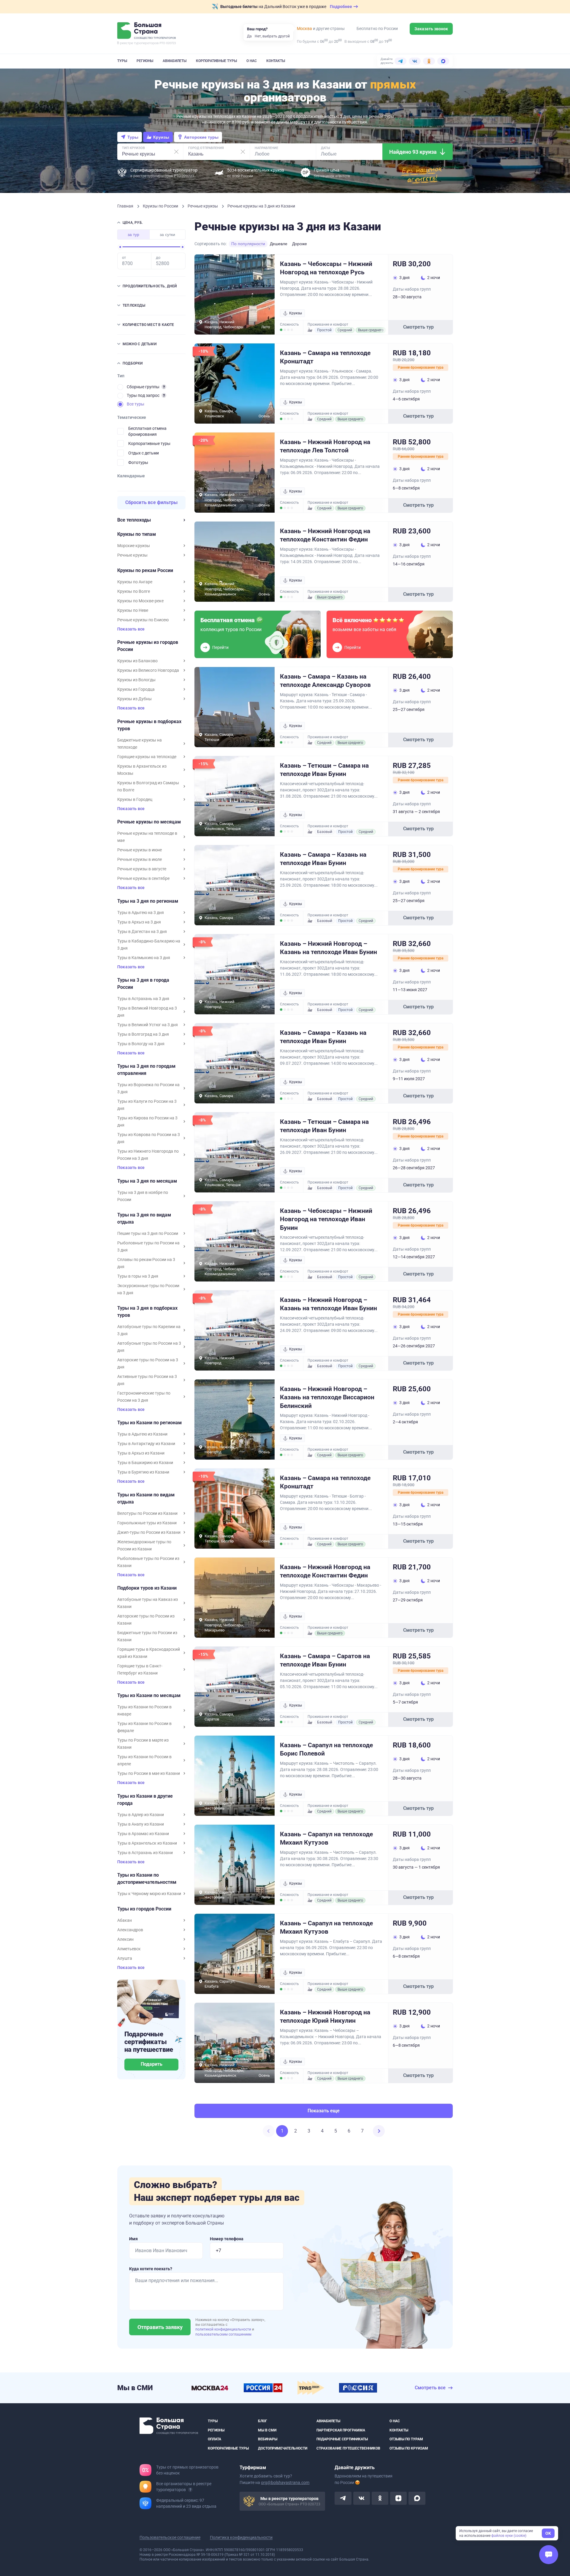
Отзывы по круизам (409, 2448)
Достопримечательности (283, 2448)
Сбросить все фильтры (152, 502)
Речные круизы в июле (140, 859)
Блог (263, 2421)
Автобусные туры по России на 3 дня (149, 1347)
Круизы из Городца (136, 689)
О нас (252, 61)
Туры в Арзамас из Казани (143, 1834)
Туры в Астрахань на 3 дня (143, 999)
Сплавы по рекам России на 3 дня (146, 1263)
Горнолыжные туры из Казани (147, 1523)
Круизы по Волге (134, 591)
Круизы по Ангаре (135, 582)
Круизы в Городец (135, 799)
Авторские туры (201, 137)
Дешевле (279, 244)
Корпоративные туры (216, 61)
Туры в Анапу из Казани (141, 1824)
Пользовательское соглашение (170, 2537)
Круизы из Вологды (136, 680)
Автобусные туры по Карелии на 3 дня (149, 1330)
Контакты (276, 61)
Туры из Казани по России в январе (144, 1710)
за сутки (167, 235)
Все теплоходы (134, 520)
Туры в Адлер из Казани (141, 1815)
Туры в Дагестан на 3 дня (142, 931)
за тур (133, 235)
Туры (122, 61)
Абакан (125, 1920)
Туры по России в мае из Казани (149, 1773)
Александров (130, 1930)
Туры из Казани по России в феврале (144, 1727)
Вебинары (268, 2439)
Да (249, 36)
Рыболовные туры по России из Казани (148, 1562)
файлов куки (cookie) (509, 2536)
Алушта (125, 1958)
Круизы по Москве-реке (140, 601)
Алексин (125, 1939)
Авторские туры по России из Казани (146, 1620)
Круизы (161, 137)
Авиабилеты (175, 61)
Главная (126, 206)
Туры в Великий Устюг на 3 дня (148, 1025)
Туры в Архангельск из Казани (147, 1843)
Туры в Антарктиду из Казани (146, 1444)
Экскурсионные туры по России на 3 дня (148, 1289)
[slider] (120, 247)
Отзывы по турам (406, 2439)
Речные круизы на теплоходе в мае (147, 837)
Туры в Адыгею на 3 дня (141, 912)
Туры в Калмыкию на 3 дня (144, 958)
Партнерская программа (341, 2430)
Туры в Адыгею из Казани (142, 1434)
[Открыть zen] (398, 2498)
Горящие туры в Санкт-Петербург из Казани (140, 1669)
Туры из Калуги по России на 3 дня (147, 1105)
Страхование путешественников (348, 2448)
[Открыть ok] (380, 2498)
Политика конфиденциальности (241, 2537)
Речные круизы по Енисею (143, 620)
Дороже (300, 244)
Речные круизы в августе (142, 869)
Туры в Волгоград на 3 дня (143, 1034)
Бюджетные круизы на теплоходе (140, 744)
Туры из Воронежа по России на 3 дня (148, 1088)
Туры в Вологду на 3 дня (141, 1044)
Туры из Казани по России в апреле (144, 1760)
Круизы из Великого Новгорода (148, 670)
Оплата (214, 2439)
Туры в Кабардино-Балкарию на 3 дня (149, 945)
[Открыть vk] (362, 2498)
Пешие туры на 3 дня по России (148, 1233)
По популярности (248, 244)
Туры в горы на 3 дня (138, 1276)
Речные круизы (203, 206)
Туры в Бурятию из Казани (143, 1472)
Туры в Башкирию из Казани (145, 1463)
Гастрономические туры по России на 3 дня (144, 1397)
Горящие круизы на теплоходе (147, 757)
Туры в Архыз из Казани (141, 1453)
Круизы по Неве (133, 610)
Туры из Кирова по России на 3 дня (147, 1121)
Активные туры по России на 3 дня (147, 1380)
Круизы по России (161, 206)
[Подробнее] (164, 387)
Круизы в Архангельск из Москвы (142, 770)
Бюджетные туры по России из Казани (147, 1636)
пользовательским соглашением (223, 2334)
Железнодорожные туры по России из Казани (144, 1545)
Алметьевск (129, 1949)
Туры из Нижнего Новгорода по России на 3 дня (148, 1155)
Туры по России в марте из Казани (143, 1744)
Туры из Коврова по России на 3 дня (149, 1138)
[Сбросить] (176, 152)
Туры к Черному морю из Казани (149, 1894)
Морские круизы (134, 546)
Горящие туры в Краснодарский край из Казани (149, 1653)
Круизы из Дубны (134, 699)
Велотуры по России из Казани (147, 1513)
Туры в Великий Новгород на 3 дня (147, 1012)
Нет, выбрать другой (272, 36)
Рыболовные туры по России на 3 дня (148, 1246)
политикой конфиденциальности (224, 2329)
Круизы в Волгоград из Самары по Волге (148, 786)
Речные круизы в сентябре (143, 878)
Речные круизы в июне (140, 850)
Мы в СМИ (267, 2430)
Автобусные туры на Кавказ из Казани (148, 1603)
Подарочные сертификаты (342, 2439)
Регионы (145, 61)
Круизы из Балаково (137, 661)
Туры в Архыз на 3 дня (139, 922)
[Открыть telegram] (343, 2498)
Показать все (131, 629)
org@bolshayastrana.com (285, 2482)
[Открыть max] (417, 2498)
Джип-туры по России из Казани (149, 1532)
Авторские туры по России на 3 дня (148, 1363)
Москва (304, 28)
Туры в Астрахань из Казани (145, 1853)
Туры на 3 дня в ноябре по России (143, 1196)
